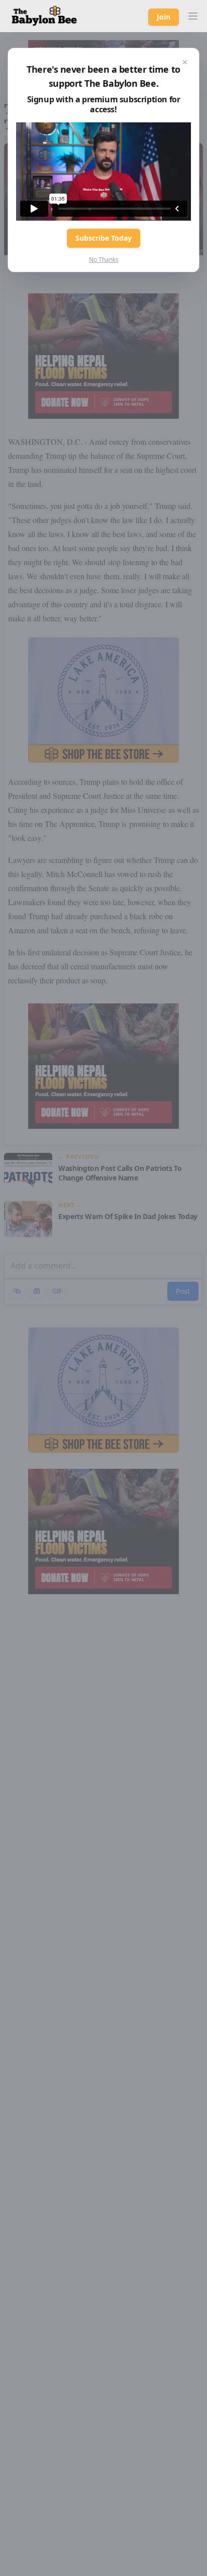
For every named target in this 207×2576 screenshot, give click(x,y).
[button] (193, 16)
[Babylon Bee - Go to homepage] (44, 16)
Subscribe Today (103, 238)
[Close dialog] (185, 62)
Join (164, 17)
